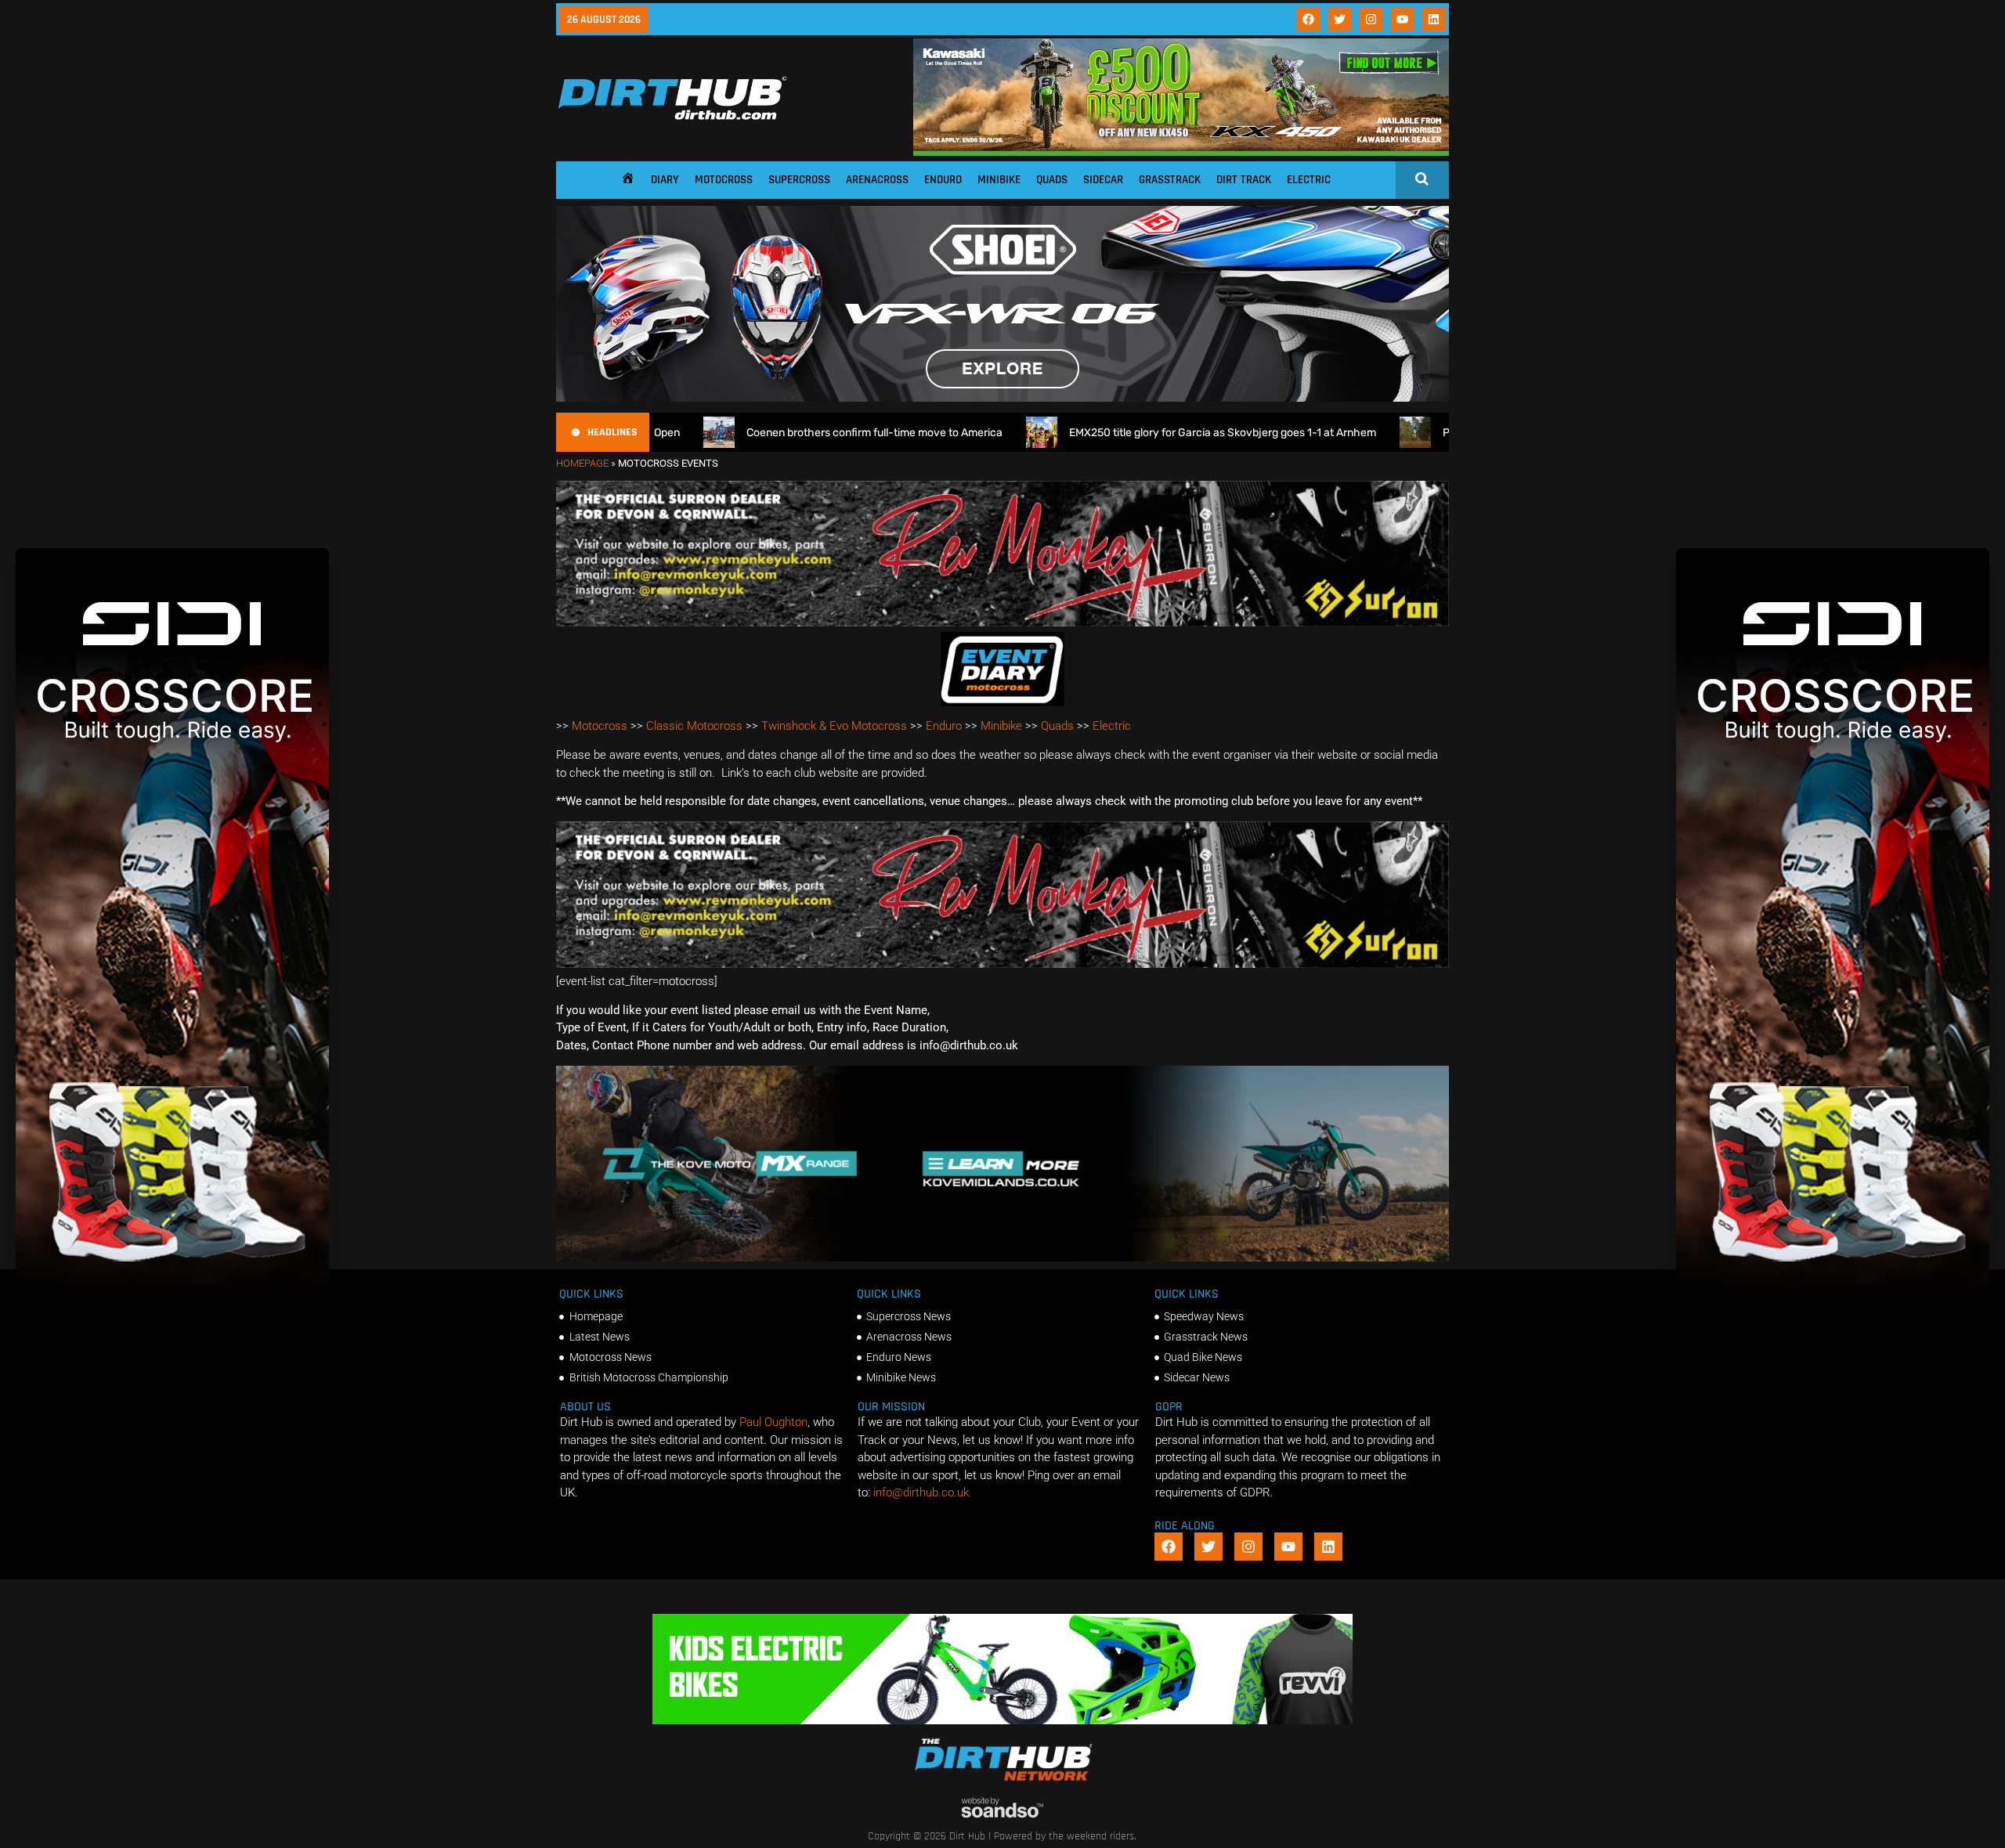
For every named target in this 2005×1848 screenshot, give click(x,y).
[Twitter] (1340, 20)
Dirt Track (1244, 180)
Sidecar (1103, 180)
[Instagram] (1371, 20)
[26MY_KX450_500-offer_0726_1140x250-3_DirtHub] (1181, 152)
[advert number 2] (1002, 623)
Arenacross (877, 180)
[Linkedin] (1434, 20)
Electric (1309, 180)
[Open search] (1422, 179)
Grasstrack (1170, 180)
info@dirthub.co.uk (921, 1492)
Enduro (943, 180)
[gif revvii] (1002, 1720)
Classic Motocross (694, 726)
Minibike (999, 180)
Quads (1052, 180)
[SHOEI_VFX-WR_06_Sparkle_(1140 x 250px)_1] (1002, 398)
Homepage (582, 463)
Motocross (724, 180)
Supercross (799, 180)
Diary (665, 180)
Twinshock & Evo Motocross (834, 726)
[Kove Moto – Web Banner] (1002, 1258)
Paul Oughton (773, 1422)
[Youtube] (1403, 20)
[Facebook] (1309, 20)
